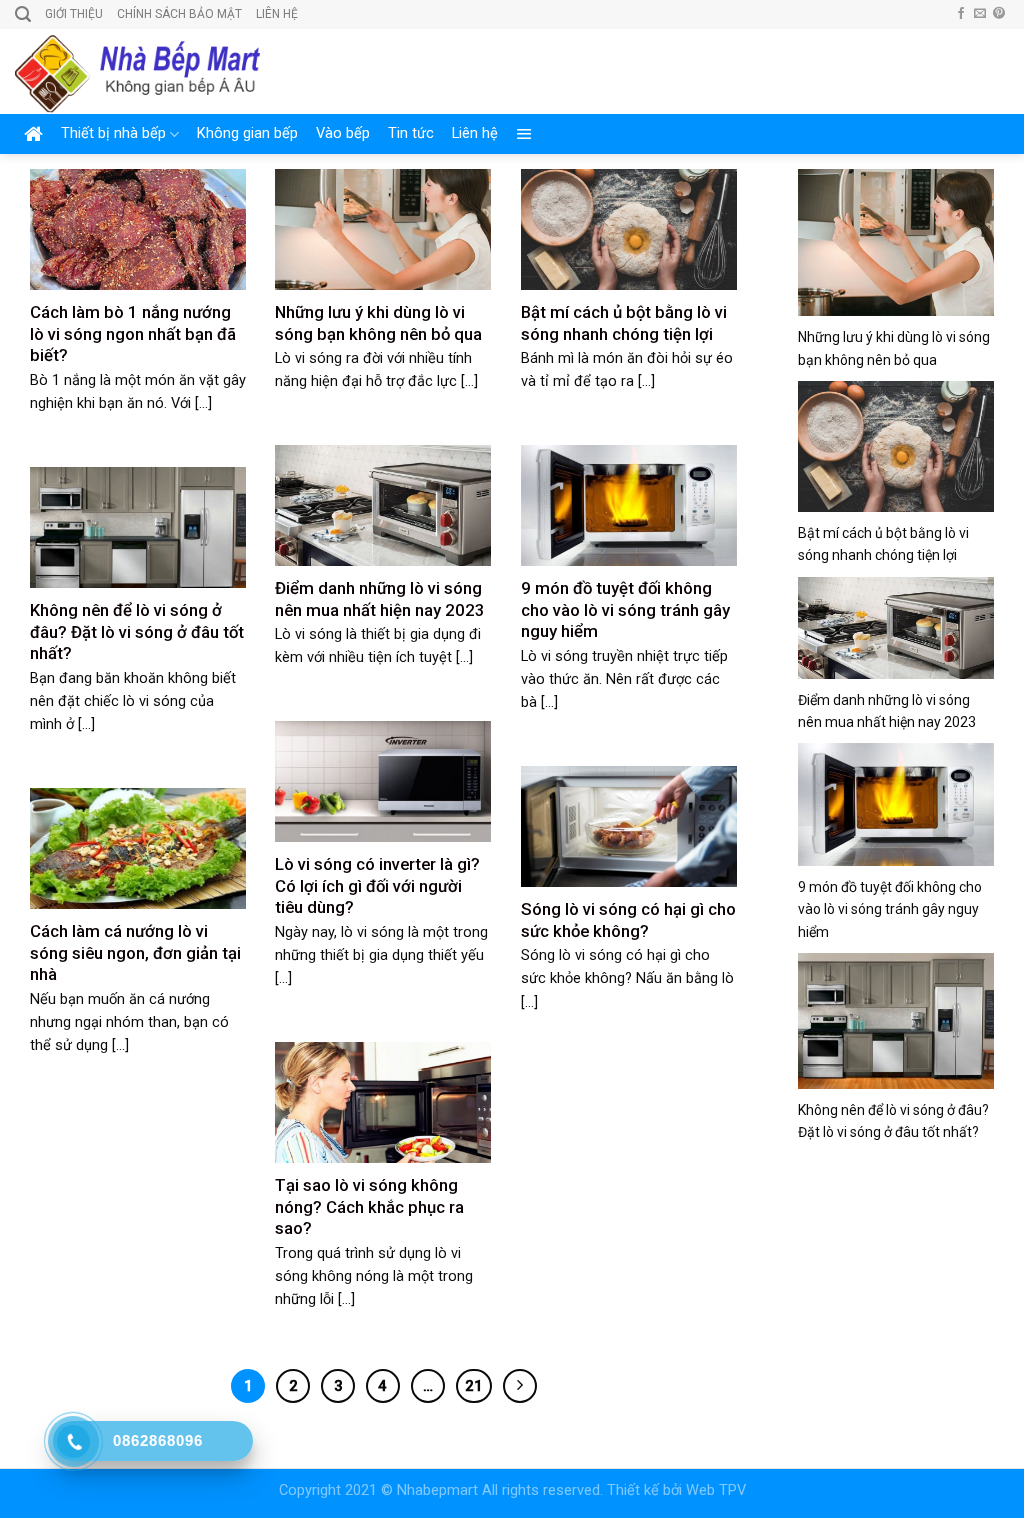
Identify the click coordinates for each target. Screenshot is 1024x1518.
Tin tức (411, 133)
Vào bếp (343, 133)
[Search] (23, 14)
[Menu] (524, 134)
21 (474, 1386)
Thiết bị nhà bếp (113, 133)
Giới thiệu (74, 14)
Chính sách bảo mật (179, 14)
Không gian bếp (247, 133)
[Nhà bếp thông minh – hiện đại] (137, 72)
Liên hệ (277, 14)
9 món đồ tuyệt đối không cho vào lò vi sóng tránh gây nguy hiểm (890, 909)
